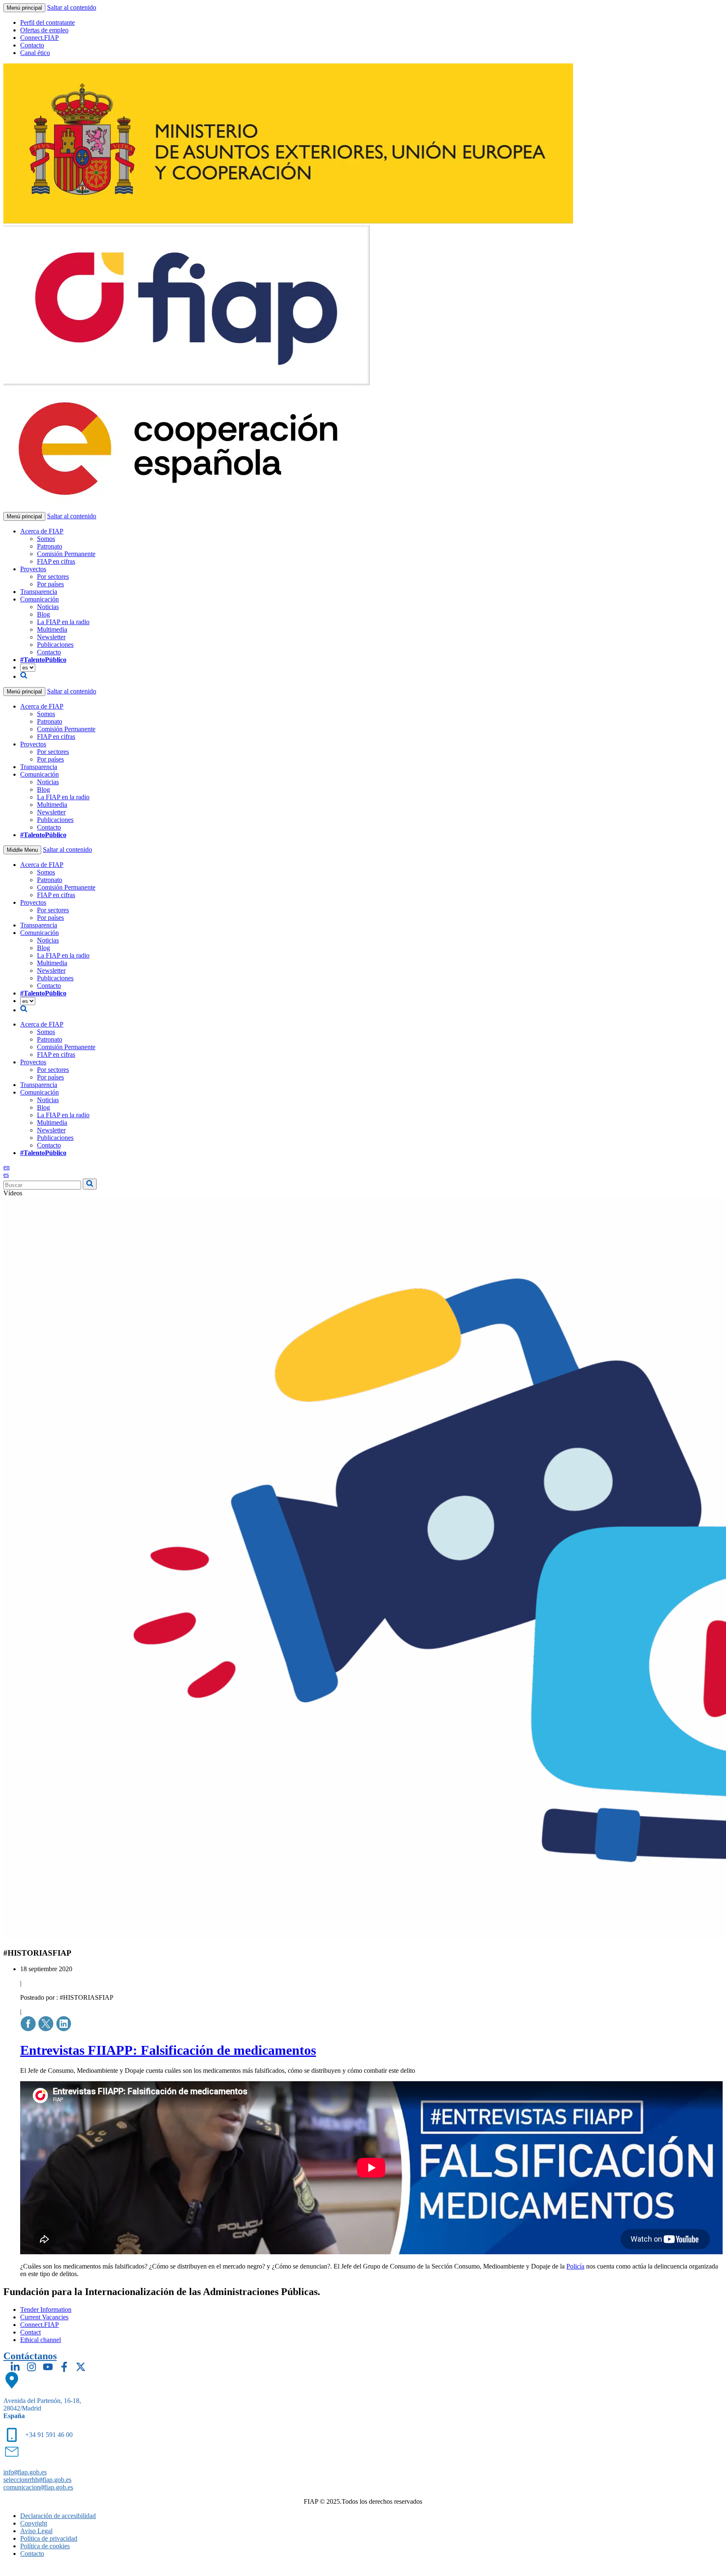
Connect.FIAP (39, 38)
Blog (43, 614)
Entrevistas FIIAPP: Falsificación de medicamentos (168, 2050)
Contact (30, 2332)
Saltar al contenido (72, 7)
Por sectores (53, 576)
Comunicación (39, 599)
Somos (46, 539)
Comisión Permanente (66, 554)
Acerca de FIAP (42, 531)
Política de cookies (45, 2546)
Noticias (48, 607)
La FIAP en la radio (63, 622)
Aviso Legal (36, 2531)
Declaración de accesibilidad (58, 2516)
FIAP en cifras (56, 561)
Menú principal (24, 8)
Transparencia (39, 592)
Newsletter (51, 637)
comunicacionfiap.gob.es (38, 2487)
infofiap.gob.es (25, 2472)
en (7, 1167)
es (6, 1175)
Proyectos (33, 569)
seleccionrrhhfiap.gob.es (37, 2480)
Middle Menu (22, 850)
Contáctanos (30, 2356)
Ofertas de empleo (44, 30)
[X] (81, 2367)
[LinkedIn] (15, 2367)
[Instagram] (32, 2367)
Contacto (32, 45)
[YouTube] (48, 2367)
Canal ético (35, 53)
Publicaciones (55, 645)
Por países (50, 584)
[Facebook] (64, 2367)
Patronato (50, 546)
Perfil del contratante (47, 22)
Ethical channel (41, 2340)
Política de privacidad (49, 2538)
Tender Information (46, 2309)
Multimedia (52, 629)
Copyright (34, 2523)
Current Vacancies (44, 2317)
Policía (575, 2266)
